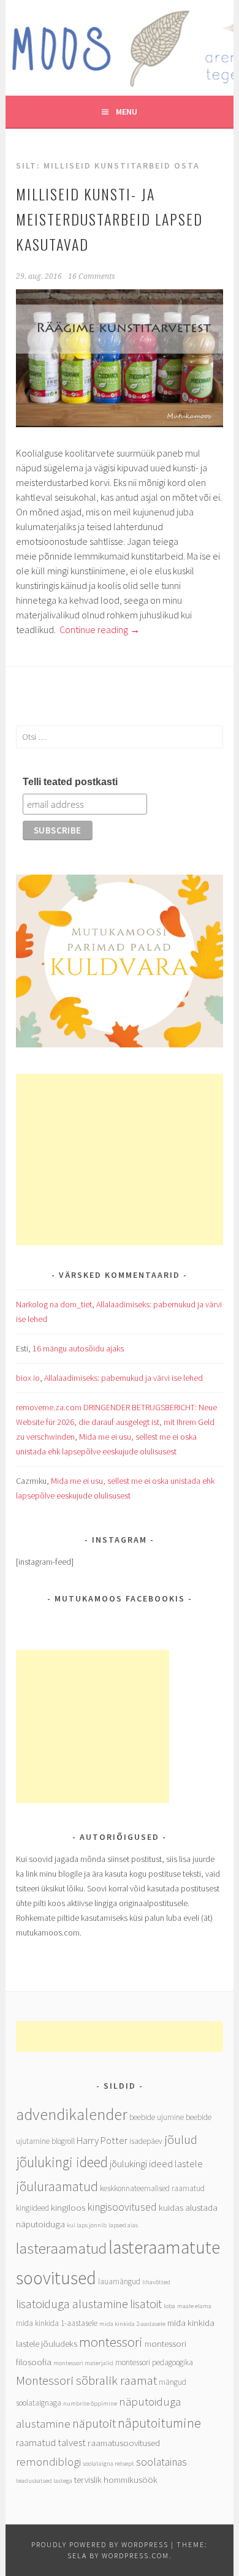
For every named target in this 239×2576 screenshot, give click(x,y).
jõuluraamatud (57, 2186)
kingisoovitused (122, 2207)
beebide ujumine (157, 2117)
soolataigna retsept (108, 2464)
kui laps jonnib (87, 2225)
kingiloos (68, 2207)
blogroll (63, 2141)
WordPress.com (135, 2555)
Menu (127, 112)
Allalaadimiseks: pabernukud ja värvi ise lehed (123, 1378)
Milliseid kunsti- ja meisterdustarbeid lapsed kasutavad (109, 219)
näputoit (94, 2423)
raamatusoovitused (124, 2443)
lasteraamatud (61, 2248)
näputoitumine (159, 2423)
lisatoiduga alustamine (72, 2304)
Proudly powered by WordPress (100, 2544)
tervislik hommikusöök (116, 2479)
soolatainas (161, 2462)
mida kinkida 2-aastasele (132, 2324)
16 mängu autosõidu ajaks (78, 1348)
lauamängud (119, 2282)
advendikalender (72, 2114)
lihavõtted (156, 2282)
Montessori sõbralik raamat (86, 2380)
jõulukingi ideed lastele (156, 2164)
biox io (28, 1378)
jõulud (181, 2139)
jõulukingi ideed (62, 2162)
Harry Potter (102, 2141)
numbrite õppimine (90, 2403)
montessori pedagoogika (154, 2362)
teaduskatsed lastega (44, 2481)
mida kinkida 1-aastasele (57, 2323)
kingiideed (32, 2208)
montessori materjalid (83, 2363)
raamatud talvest (51, 2443)
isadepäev (146, 2141)
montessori (111, 2342)
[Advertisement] (119, 1160)
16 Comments (92, 276)
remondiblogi (48, 2461)
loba (169, 2306)
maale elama (194, 2306)
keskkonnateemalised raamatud (152, 2188)
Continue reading (100, 629)
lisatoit (146, 2304)
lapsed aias (123, 2225)
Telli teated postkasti (70, 782)
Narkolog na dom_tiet (54, 1304)
